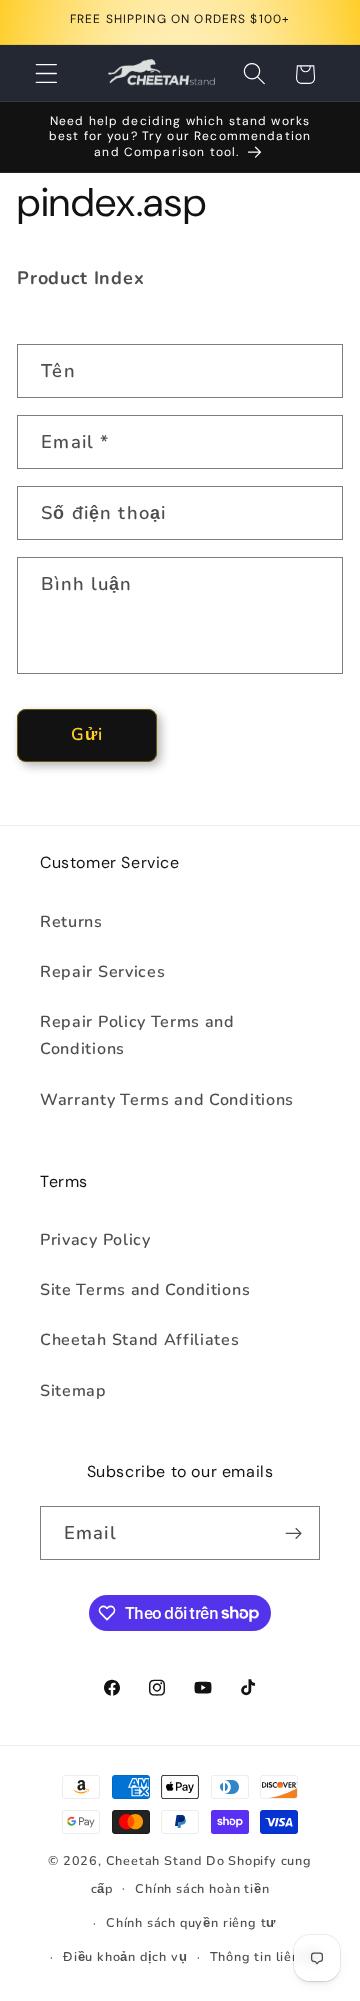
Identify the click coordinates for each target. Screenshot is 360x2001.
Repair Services (102, 972)
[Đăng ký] (293, 1533)
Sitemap (73, 1391)
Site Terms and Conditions (145, 1290)
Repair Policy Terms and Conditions (137, 1035)
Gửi (87, 734)
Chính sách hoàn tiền (202, 1888)
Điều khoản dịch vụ (125, 1956)
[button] (46, 74)
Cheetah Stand (156, 1860)
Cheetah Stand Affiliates (140, 1340)
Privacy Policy (95, 1240)
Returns (71, 922)
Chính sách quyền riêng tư (191, 1922)
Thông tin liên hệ (265, 1956)
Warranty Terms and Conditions (167, 1100)
